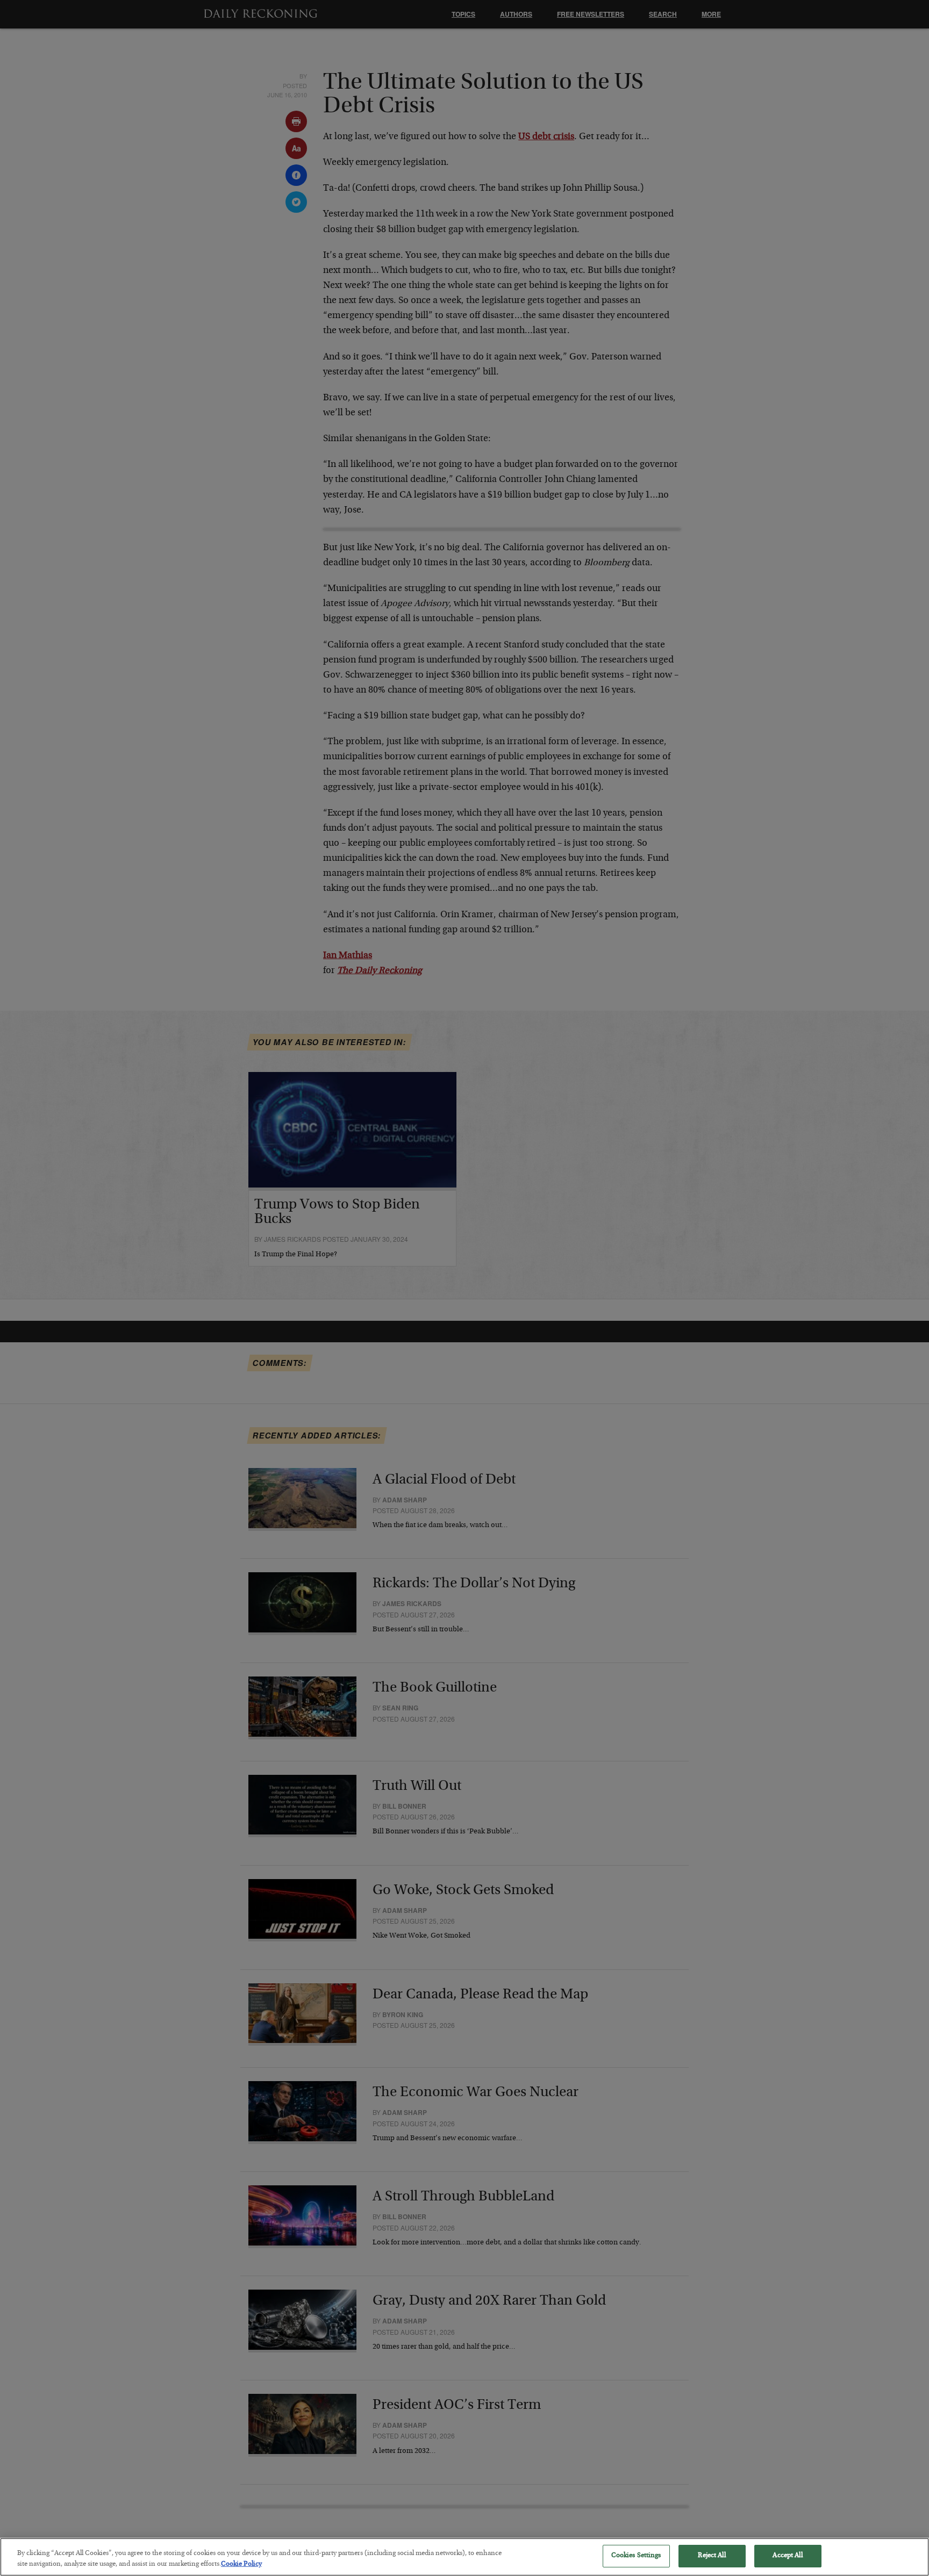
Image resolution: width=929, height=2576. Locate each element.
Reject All (712, 2556)
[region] (464, 2557)
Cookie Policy (241, 2564)
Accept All (787, 2556)
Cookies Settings (636, 2556)
